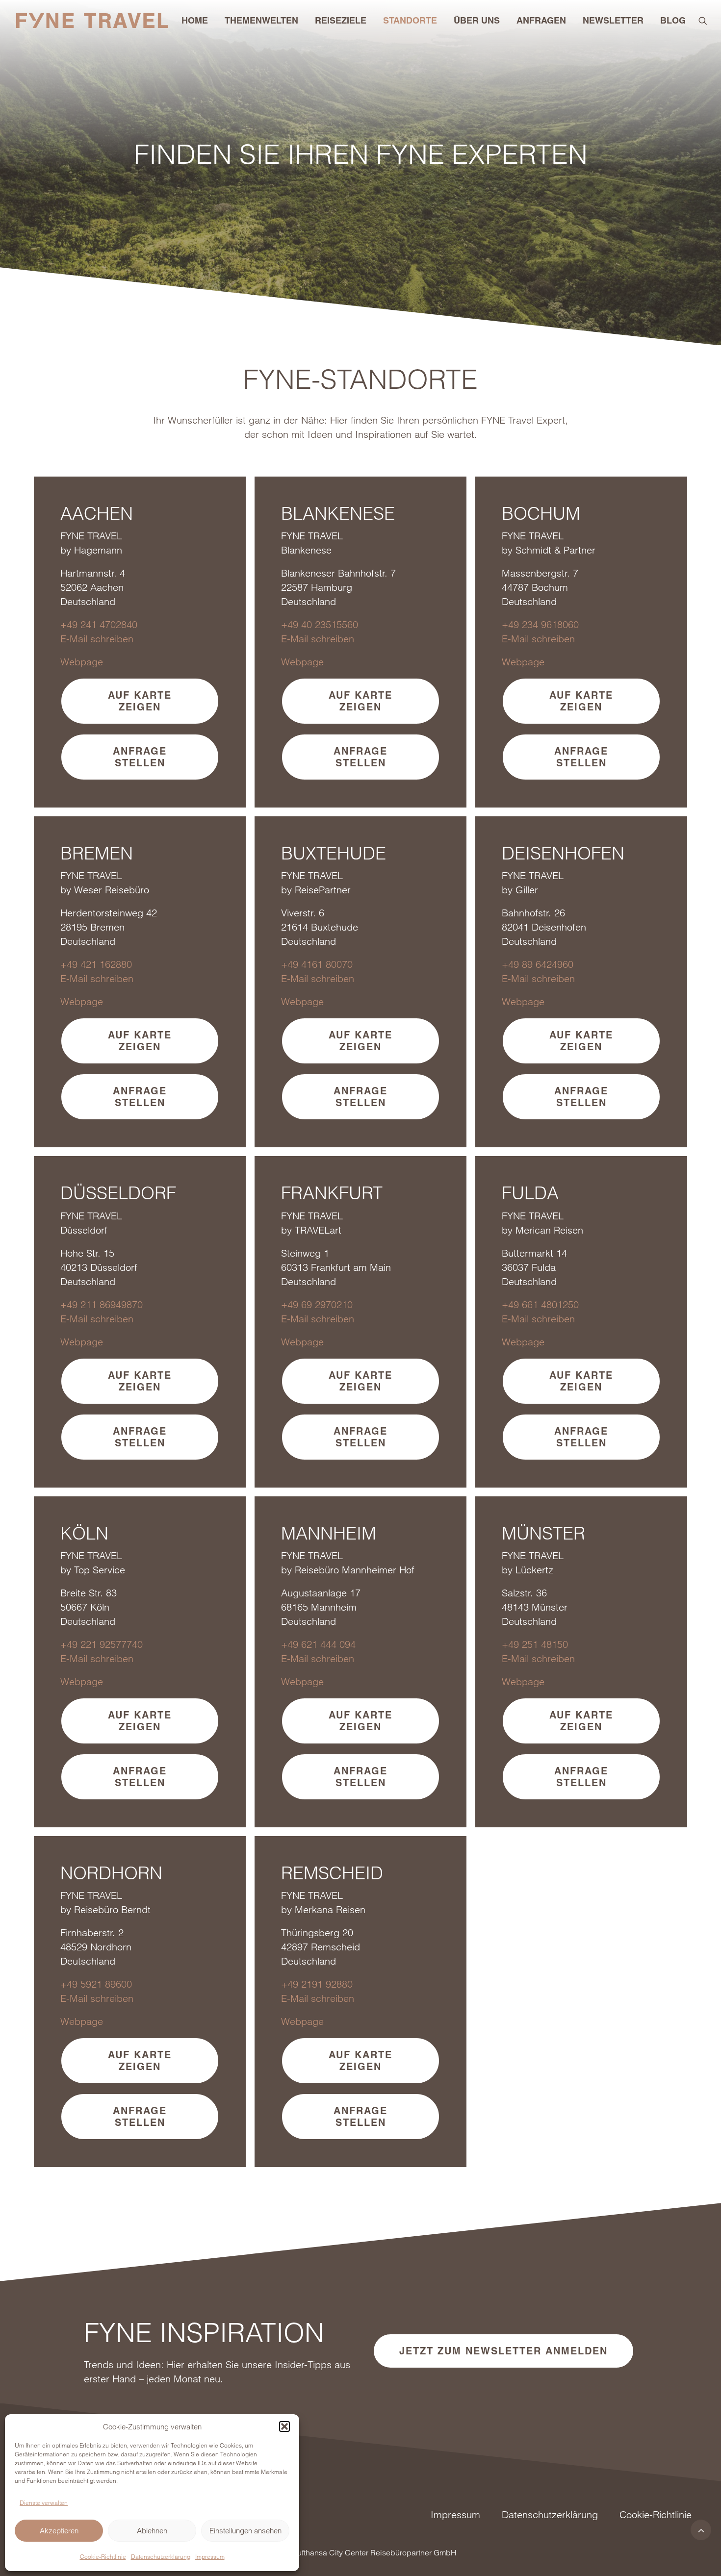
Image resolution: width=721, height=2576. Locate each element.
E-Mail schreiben (97, 639)
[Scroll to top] (701, 2529)
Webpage (82, 662)
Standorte (410, 20)
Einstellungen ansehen (245, 2531)
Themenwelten (261, 20)
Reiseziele (341, 20)
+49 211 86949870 (102, 1304)
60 (573, 624)
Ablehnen (152, 2531)
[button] (284, 2426)
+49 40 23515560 (320, 624)
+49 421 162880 (96, 964)
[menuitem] (195, 21)
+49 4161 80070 (317, 964)
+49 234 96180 (535, 624)
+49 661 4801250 (540, 1304)
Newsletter (613, 20)
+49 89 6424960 (538, 964)
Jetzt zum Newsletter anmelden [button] (503, 2351)
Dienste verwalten (44, 2503)
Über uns (477, 20)
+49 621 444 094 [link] (318, 1644)
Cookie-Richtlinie (103, 2557)
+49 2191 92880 (317, 1984)
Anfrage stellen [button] (142, 757)
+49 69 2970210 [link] (317, 1304)
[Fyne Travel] (92, 21)
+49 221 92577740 (102, 1644)
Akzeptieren (59, 2531)
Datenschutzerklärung (161, 2557)
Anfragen (541, 20)
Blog (673, 20)
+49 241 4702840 (99, 624)
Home (195, 20)
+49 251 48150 (535, 1644)
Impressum (210, 2557)
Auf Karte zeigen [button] (142, 701)
